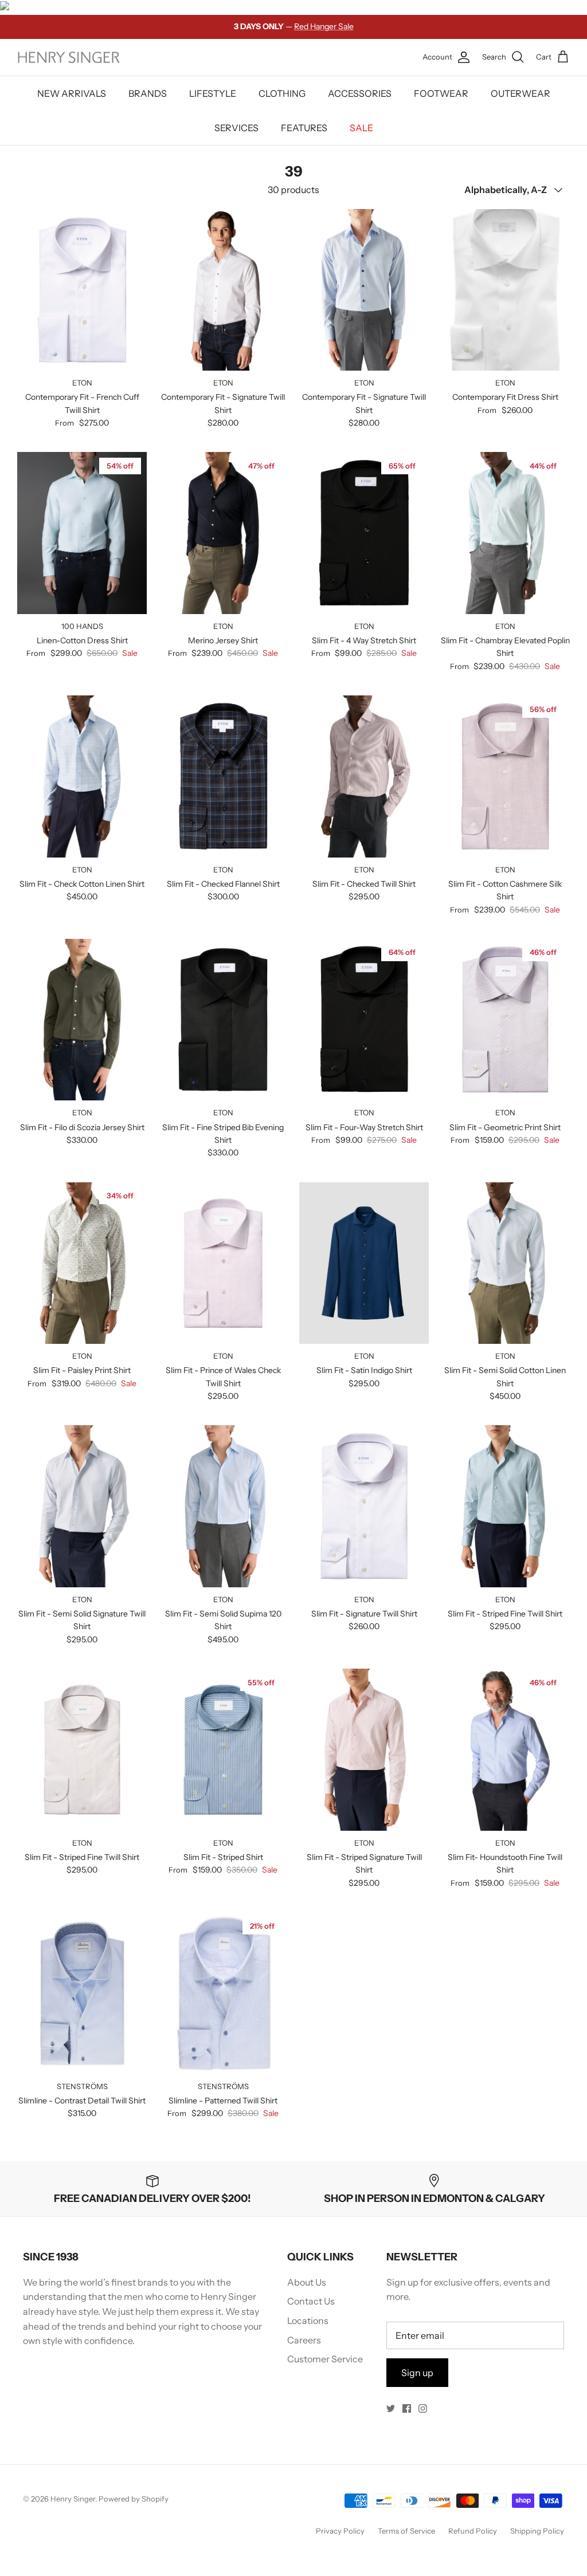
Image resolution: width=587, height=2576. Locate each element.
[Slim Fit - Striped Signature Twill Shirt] (364, 1750)
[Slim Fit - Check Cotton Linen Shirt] (82, 776)
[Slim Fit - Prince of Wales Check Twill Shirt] (223, 1263)
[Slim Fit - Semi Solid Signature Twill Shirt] (82, 1506)
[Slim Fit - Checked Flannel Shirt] (223, 776)
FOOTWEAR (441, 93)
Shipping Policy (537, 2531)
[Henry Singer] (69, 58)
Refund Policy (473, 2531)
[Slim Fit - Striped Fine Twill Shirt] (505, 1506)
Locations (308, 2321)
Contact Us (311, 2301)
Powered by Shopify (134, 2499)
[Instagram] (423, 2408)
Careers (304, 2340)
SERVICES (236, 128)
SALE (361, 128)
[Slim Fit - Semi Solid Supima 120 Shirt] (223, 1506)
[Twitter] (391, 2408)
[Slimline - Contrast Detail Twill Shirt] (82, 1993)
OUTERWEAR (521, 93)
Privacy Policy (340, 2531)
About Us (307, 2282)
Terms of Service (406, 2531)
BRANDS (148, 93)
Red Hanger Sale (324, 26)
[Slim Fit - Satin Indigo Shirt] (364, 1263)
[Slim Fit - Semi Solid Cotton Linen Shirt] (505, 1263)
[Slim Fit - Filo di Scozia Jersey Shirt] (82, 1020)
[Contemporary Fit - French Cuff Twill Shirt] (82, 290)
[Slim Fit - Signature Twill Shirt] (364, 1506)
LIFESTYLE (213, 93)
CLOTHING (282, 93)
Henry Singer (73, 2499)
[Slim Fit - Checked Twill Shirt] (364, 776)
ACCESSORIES (360, 93)
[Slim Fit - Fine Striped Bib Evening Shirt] (223, 1020)
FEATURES (304, 128)
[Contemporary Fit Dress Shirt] (505, 290)
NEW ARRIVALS (72, 93)
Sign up (417, 2373)
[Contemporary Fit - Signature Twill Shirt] (223, 290)
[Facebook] (407, 2408)
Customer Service (325, 2359)
